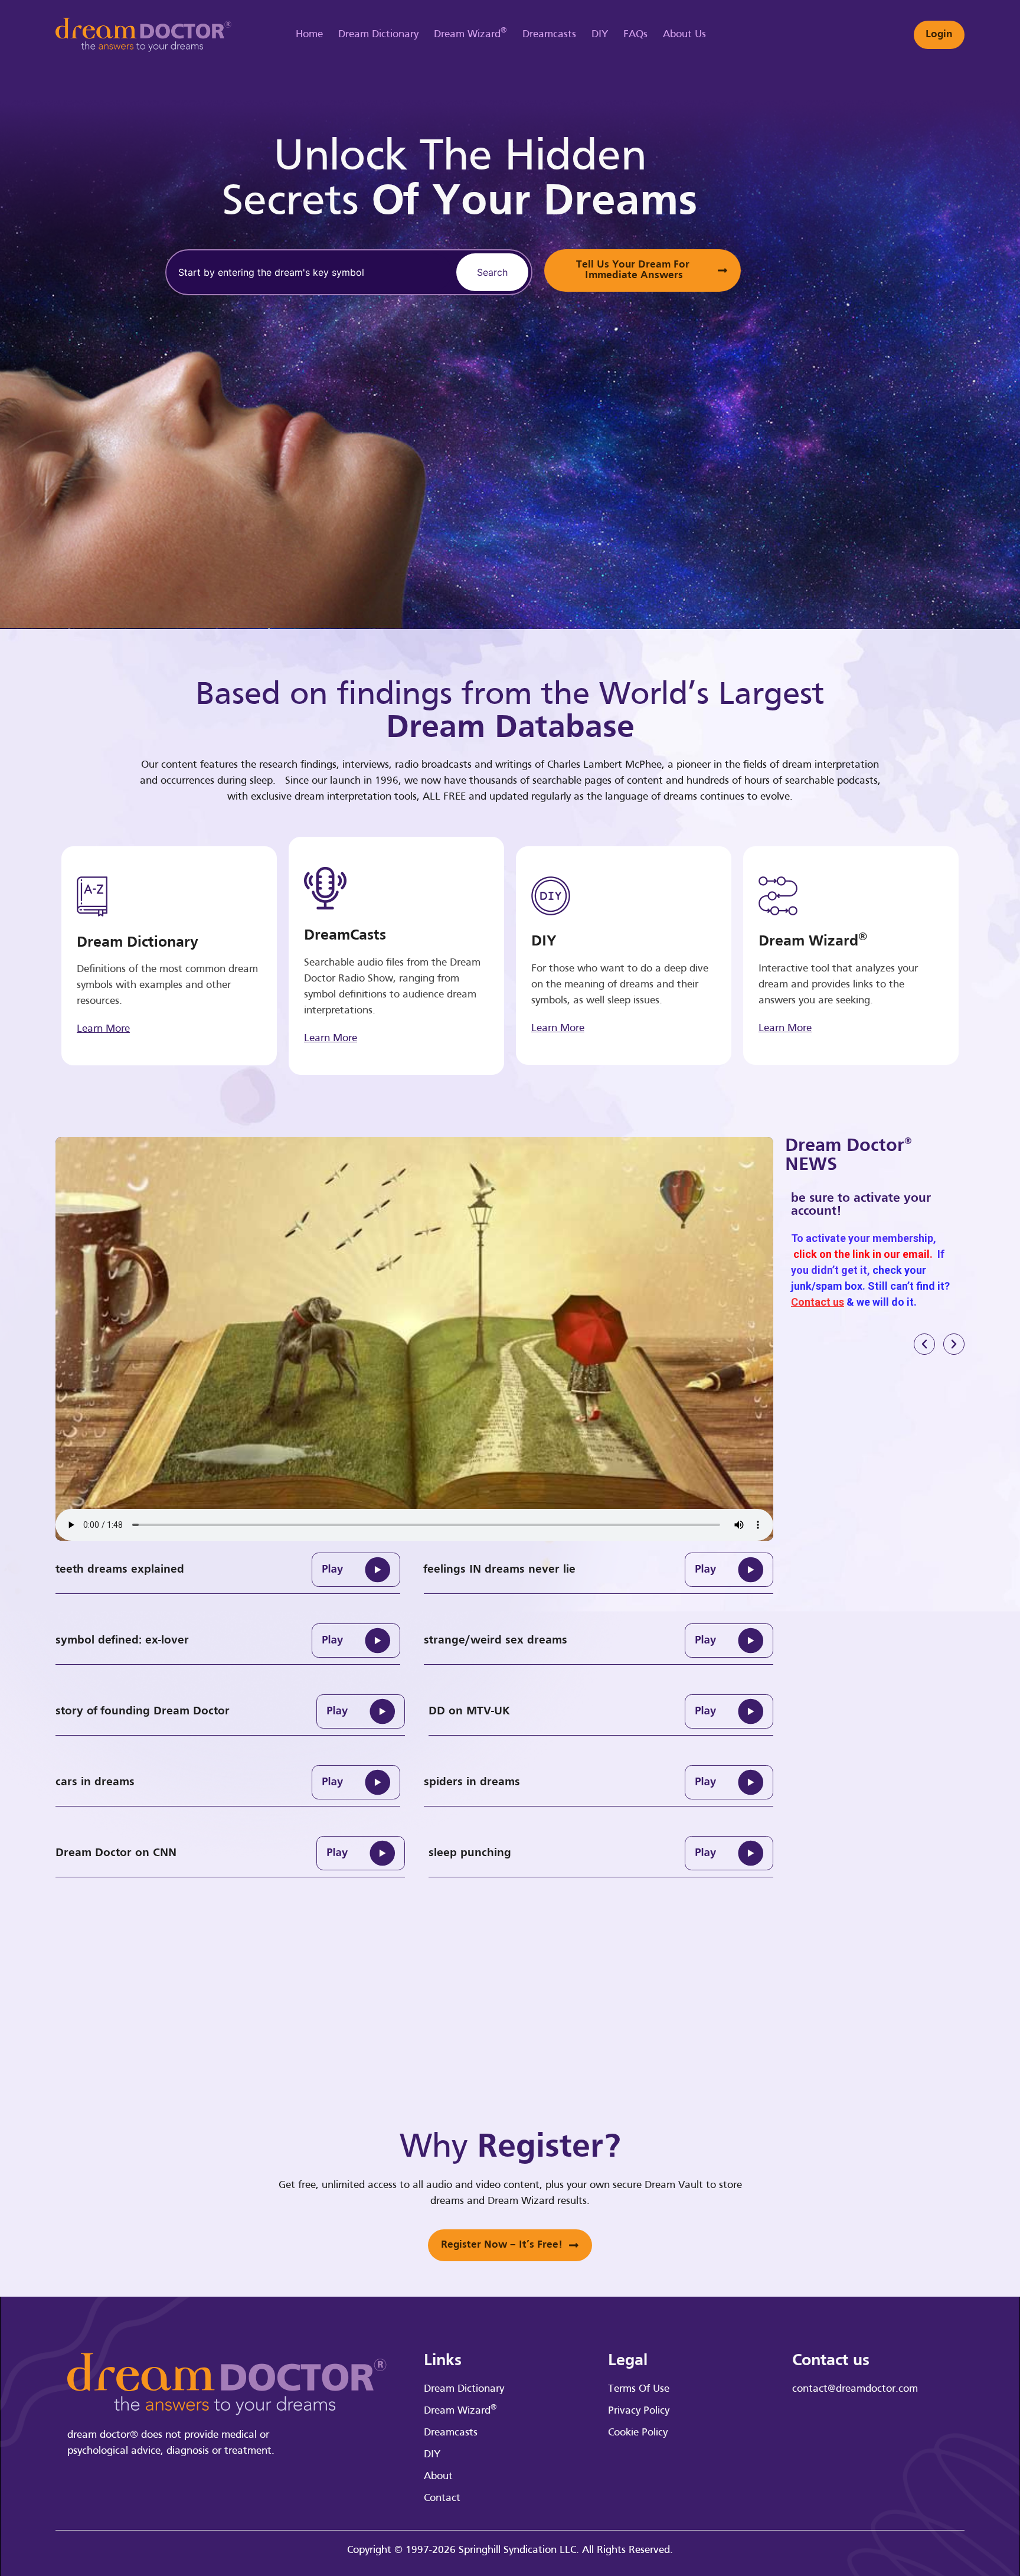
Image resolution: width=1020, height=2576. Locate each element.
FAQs (635, 35)
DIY (600, 35)
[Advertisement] (914, 313)
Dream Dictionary (378, 35)
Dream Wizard (470, 33)
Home (309, 35)
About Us (684, 35)
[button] (924, 1344)
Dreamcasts (549, 35)
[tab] (228, 1570)
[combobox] (309, 272)
